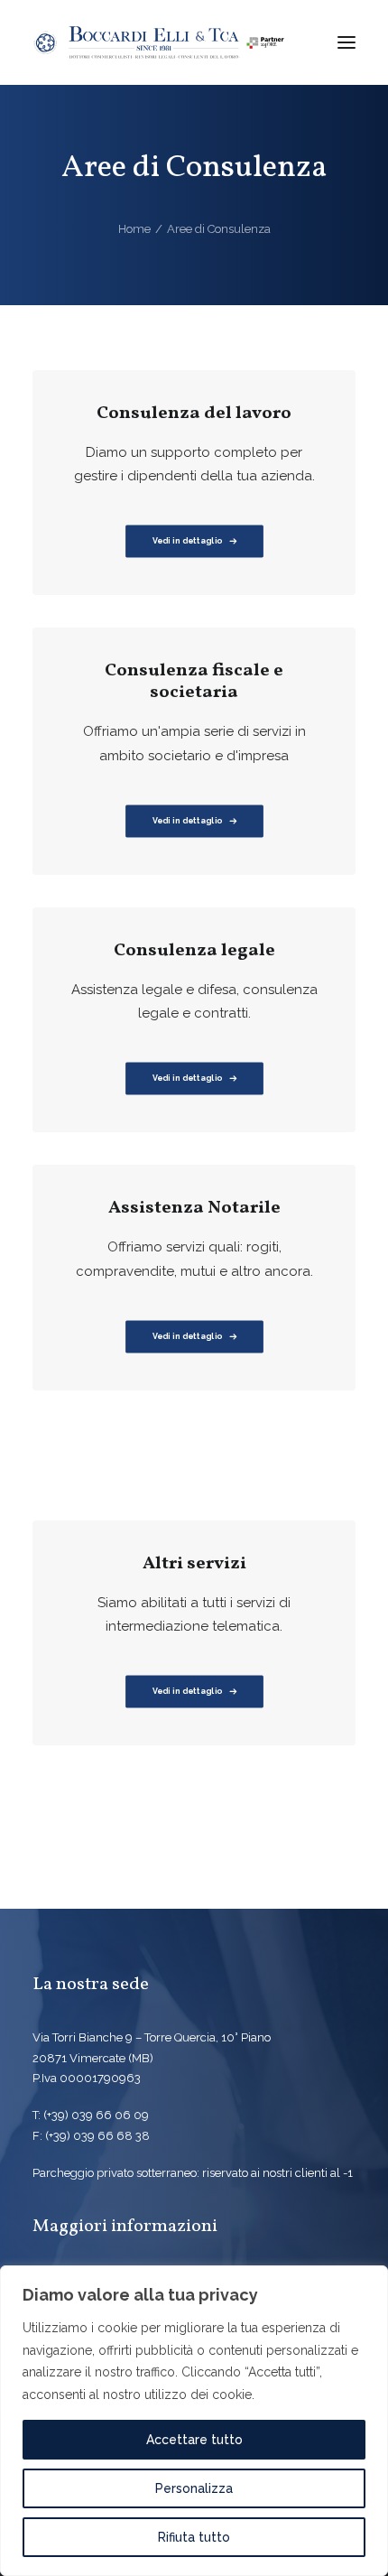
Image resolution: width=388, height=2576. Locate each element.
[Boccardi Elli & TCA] (159, 42)
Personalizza (194, 2488)
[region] (194, 2421)
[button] (346, 42)
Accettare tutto (194, 2440)
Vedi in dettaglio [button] (187, 821)
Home (134, 229)
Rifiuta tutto (194, 2537)
